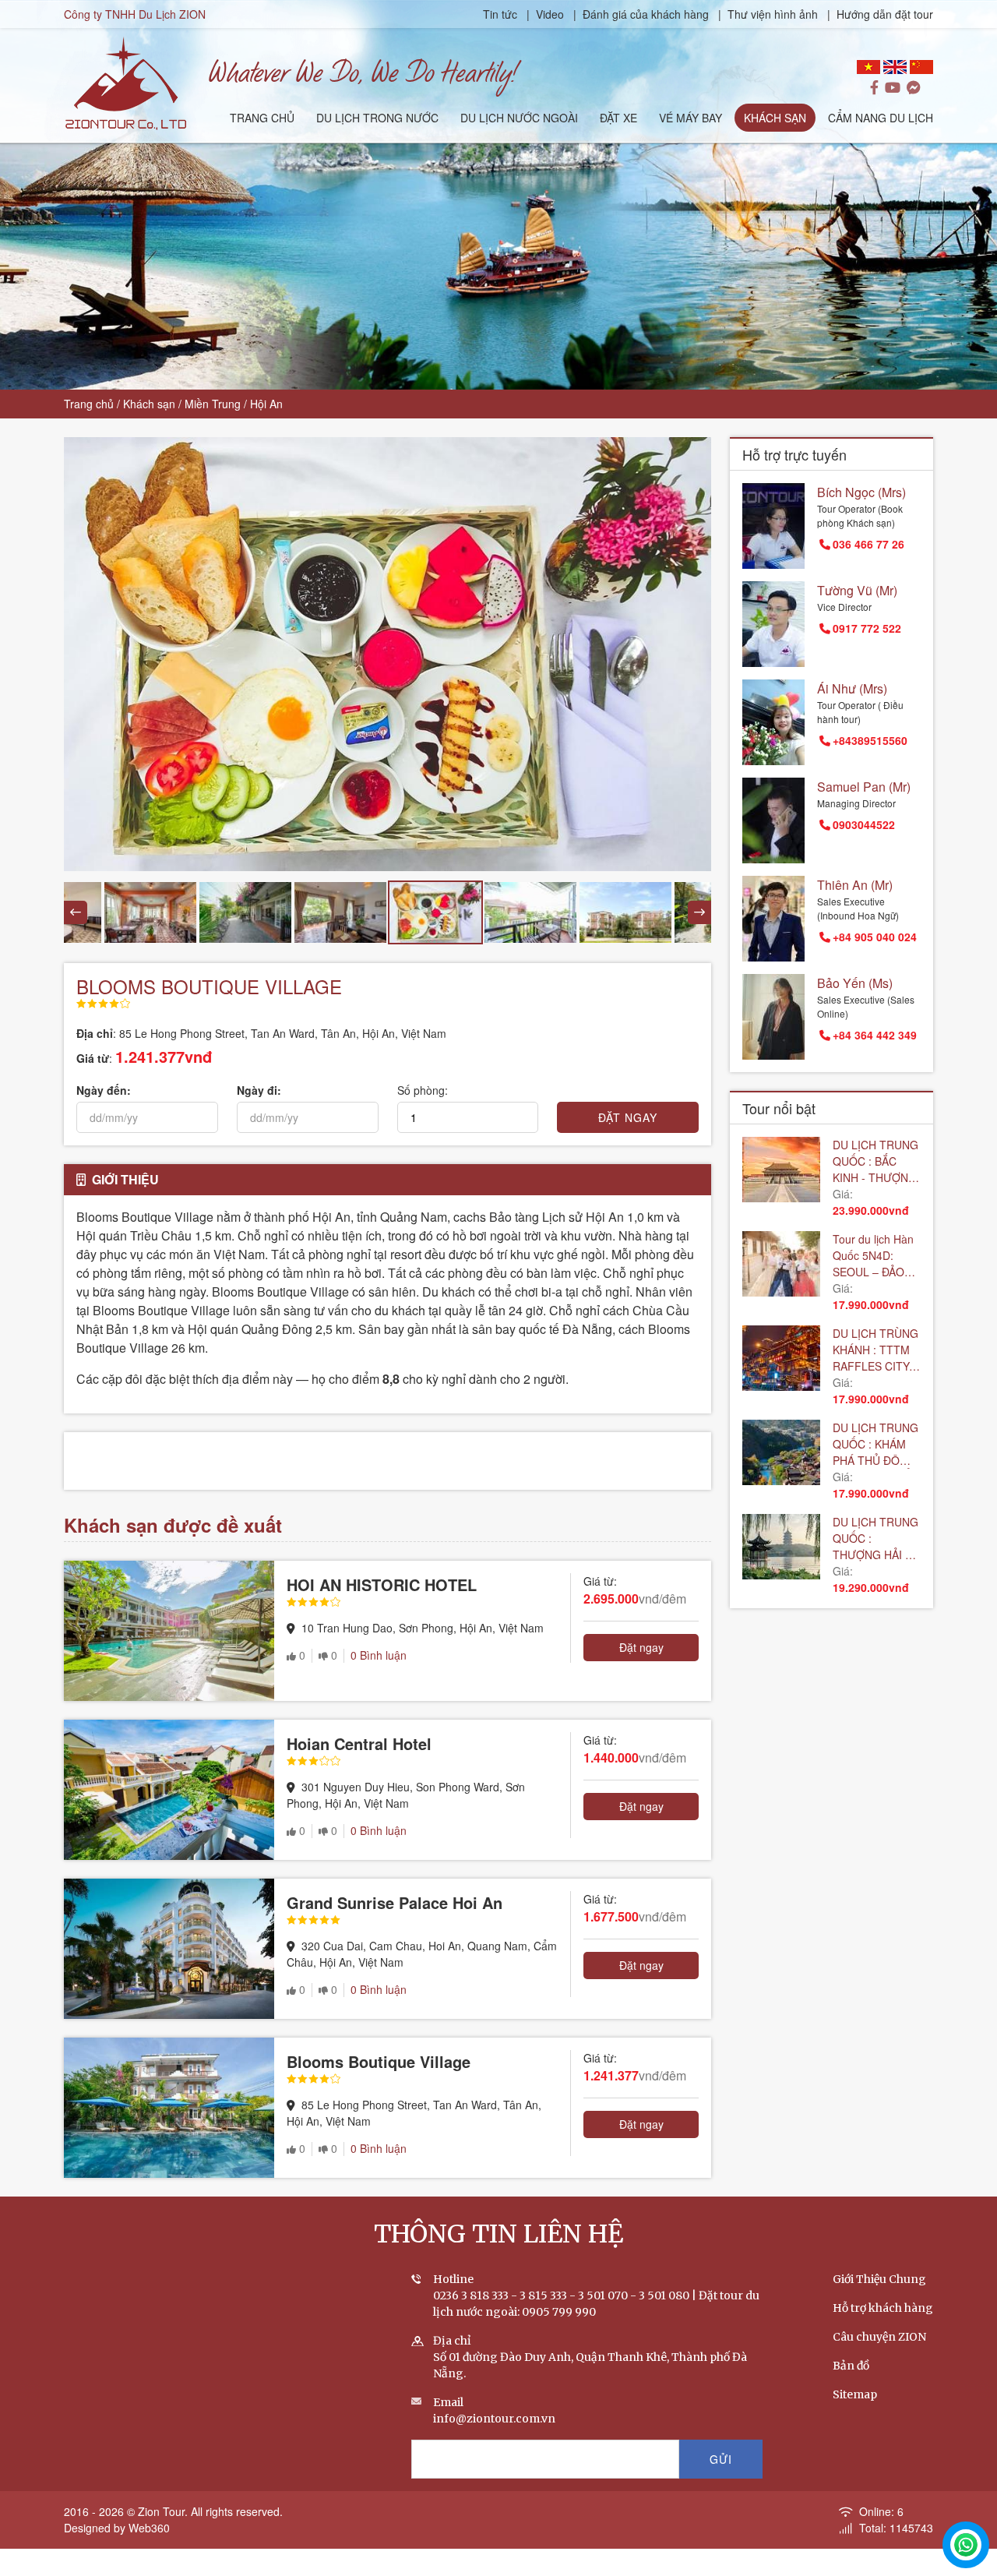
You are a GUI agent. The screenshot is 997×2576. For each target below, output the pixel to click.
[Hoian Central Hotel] (169, 1790)
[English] (895, 67)
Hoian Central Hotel (359, 1743)
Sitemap (855, 2394)
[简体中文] (921, 67)
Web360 (149, 2528)
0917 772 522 (867, 628)
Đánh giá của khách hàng (646, 14)
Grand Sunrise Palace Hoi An (395, 1902)
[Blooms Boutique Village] (169, 2108)
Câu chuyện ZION (879, 2337)
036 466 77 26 (868, 544)
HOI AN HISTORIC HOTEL (382, 1584)
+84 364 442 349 (875, 1035)
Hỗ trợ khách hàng (883, 2308)
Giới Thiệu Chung (879, 2279)
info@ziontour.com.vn (494, 2419)
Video (550, 14)
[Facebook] (874, 88)
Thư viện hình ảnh (773, 14)
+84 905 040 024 (875, 937)
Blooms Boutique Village (379, 2061)
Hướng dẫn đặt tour (885, 14)
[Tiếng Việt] (868, 67)
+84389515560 (870, 740)
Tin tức (502, 14)
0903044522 (864, 824)
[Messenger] (914, 88)
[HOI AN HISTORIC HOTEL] (169, 1631)
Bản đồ (851, 2366)
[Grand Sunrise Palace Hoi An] (169, 1949)
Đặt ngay (641, 1647)
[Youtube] (893, 88)
